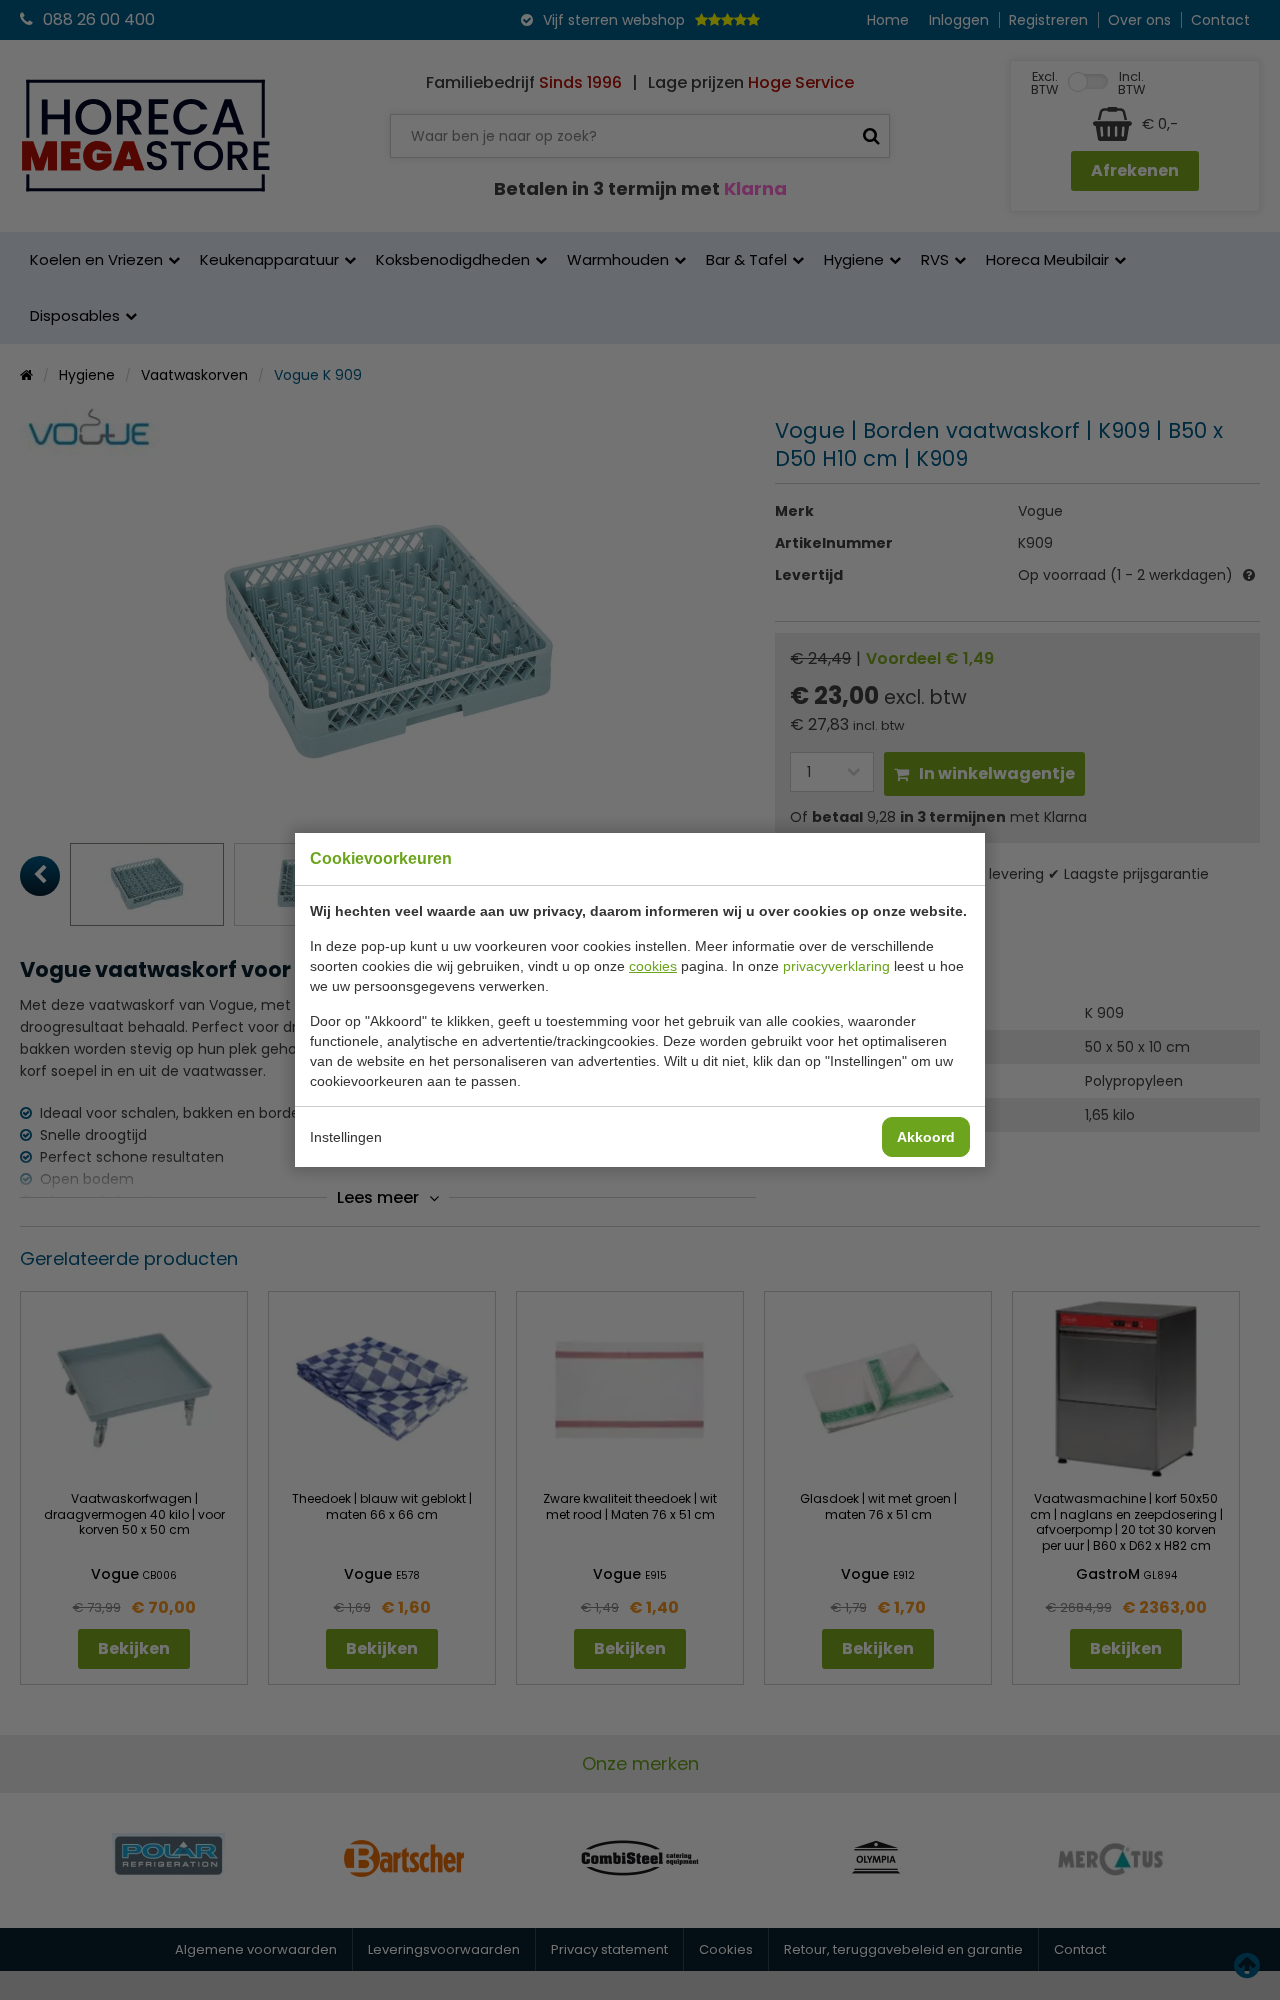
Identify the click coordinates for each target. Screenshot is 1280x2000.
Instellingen (346, 1137)
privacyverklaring (836, 966)
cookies (653, 966)
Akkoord (926, 1137)
